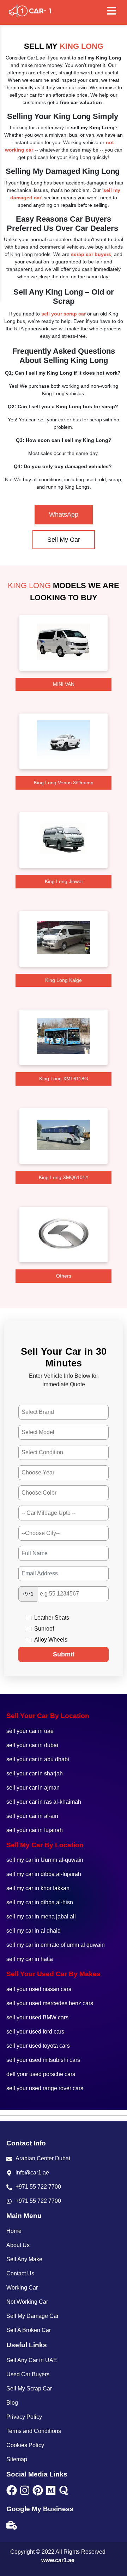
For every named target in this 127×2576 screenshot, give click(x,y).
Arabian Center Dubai (43, 2158)
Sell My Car (64, 540)
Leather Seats (52, 1618)
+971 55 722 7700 (38, 2187)
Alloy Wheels (51, 1640)
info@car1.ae (32, 2173)
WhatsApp (64, 514)
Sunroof (44, 1629)
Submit (64, 1654)
